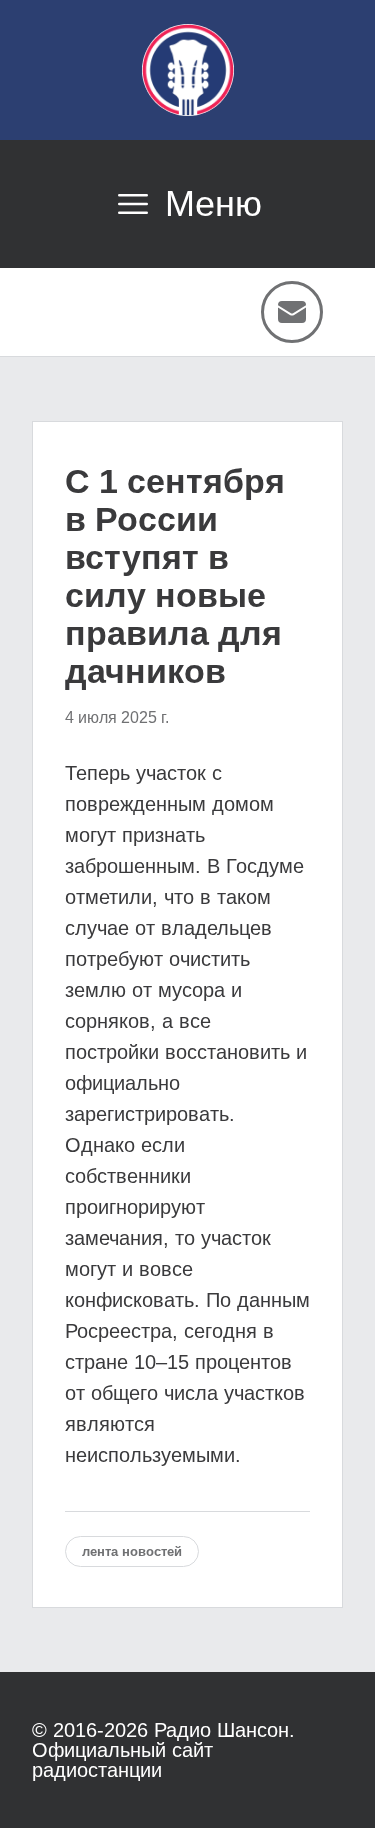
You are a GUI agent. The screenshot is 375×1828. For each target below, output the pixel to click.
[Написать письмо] (292, 312)
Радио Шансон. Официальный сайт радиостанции (163, 1750)
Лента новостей (132, 1551)
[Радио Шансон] (188, 70)
